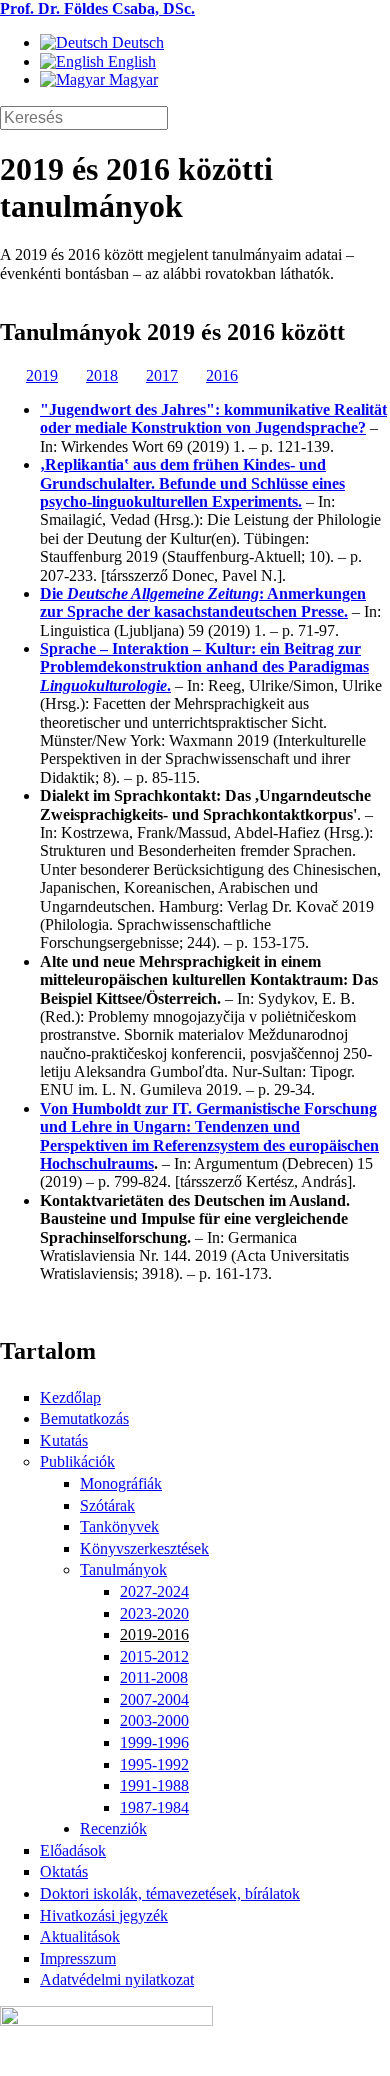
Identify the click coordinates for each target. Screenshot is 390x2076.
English (130, 61)
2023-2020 (154, 1613)
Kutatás (64, 1440)
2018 (102, 375)
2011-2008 (154, 1677)
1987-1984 (154, 1807)
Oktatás (64, 1871)
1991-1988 (154, 1785)
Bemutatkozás (84, 1418)
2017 (162, 375)
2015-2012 (154, 1656)
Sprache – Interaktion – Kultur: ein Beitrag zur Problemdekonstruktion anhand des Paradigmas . (204, 667)
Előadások (73, 1850)
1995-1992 (154, 1764)
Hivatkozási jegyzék (104, 1915)
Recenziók (113, 1828)
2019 (42, 375)
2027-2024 (154, 1591)
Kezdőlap (70, 1397)
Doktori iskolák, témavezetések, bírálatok (170, 1893)
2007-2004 (154, 1699)
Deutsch (136, 42)
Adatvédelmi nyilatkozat (117, 1979)
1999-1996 (154, 1742)
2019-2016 (154, 1634)
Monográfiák (121, 1483)
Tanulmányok (123, 1569)
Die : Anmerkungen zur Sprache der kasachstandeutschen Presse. (203, 602)
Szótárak (107, 1505)
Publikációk (77, 1461)
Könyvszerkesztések (144, 1548)
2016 (222, 375)
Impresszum (78, 1958)
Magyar (131, 79)
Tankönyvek (119, 1526)
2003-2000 (154, 1720)
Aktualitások (80, 1936)
